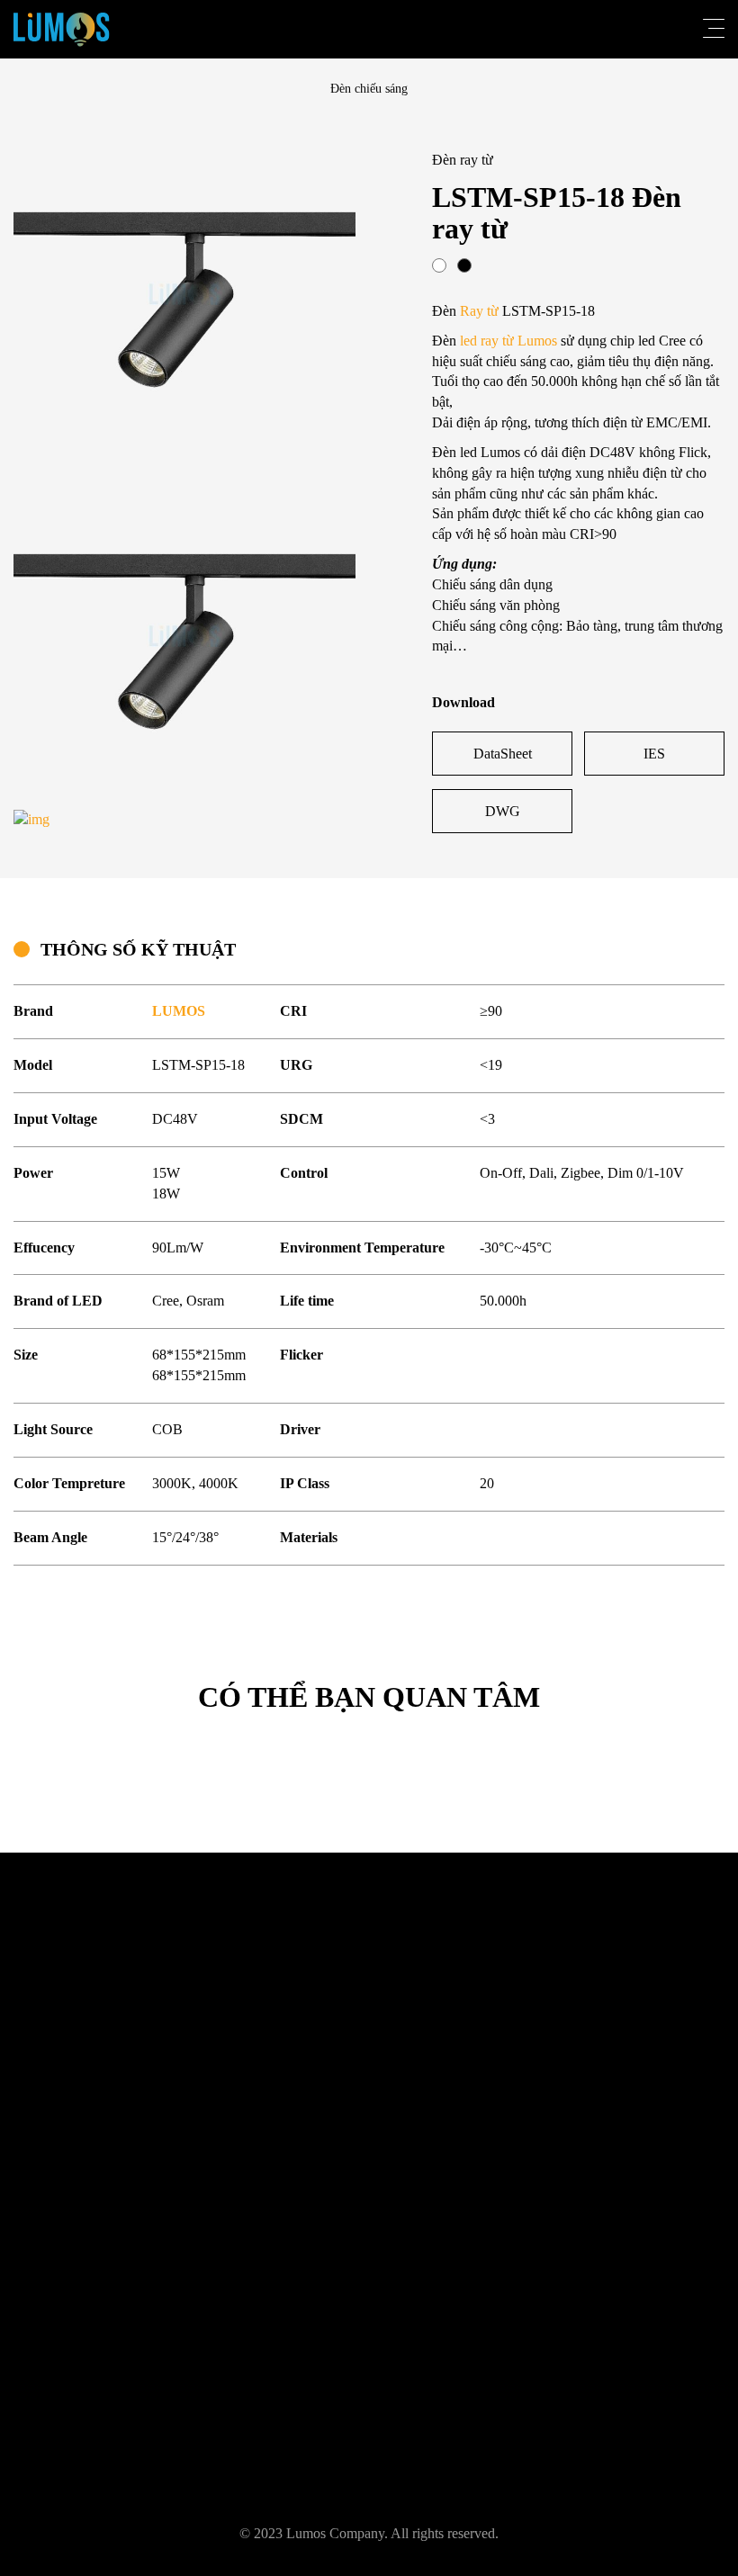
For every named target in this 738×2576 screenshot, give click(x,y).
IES (654, 754)
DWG (503, 811)
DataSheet (503, 754)
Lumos (537, 341)
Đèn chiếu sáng (369, 89)
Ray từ (479, 311)
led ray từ (487, 341)
